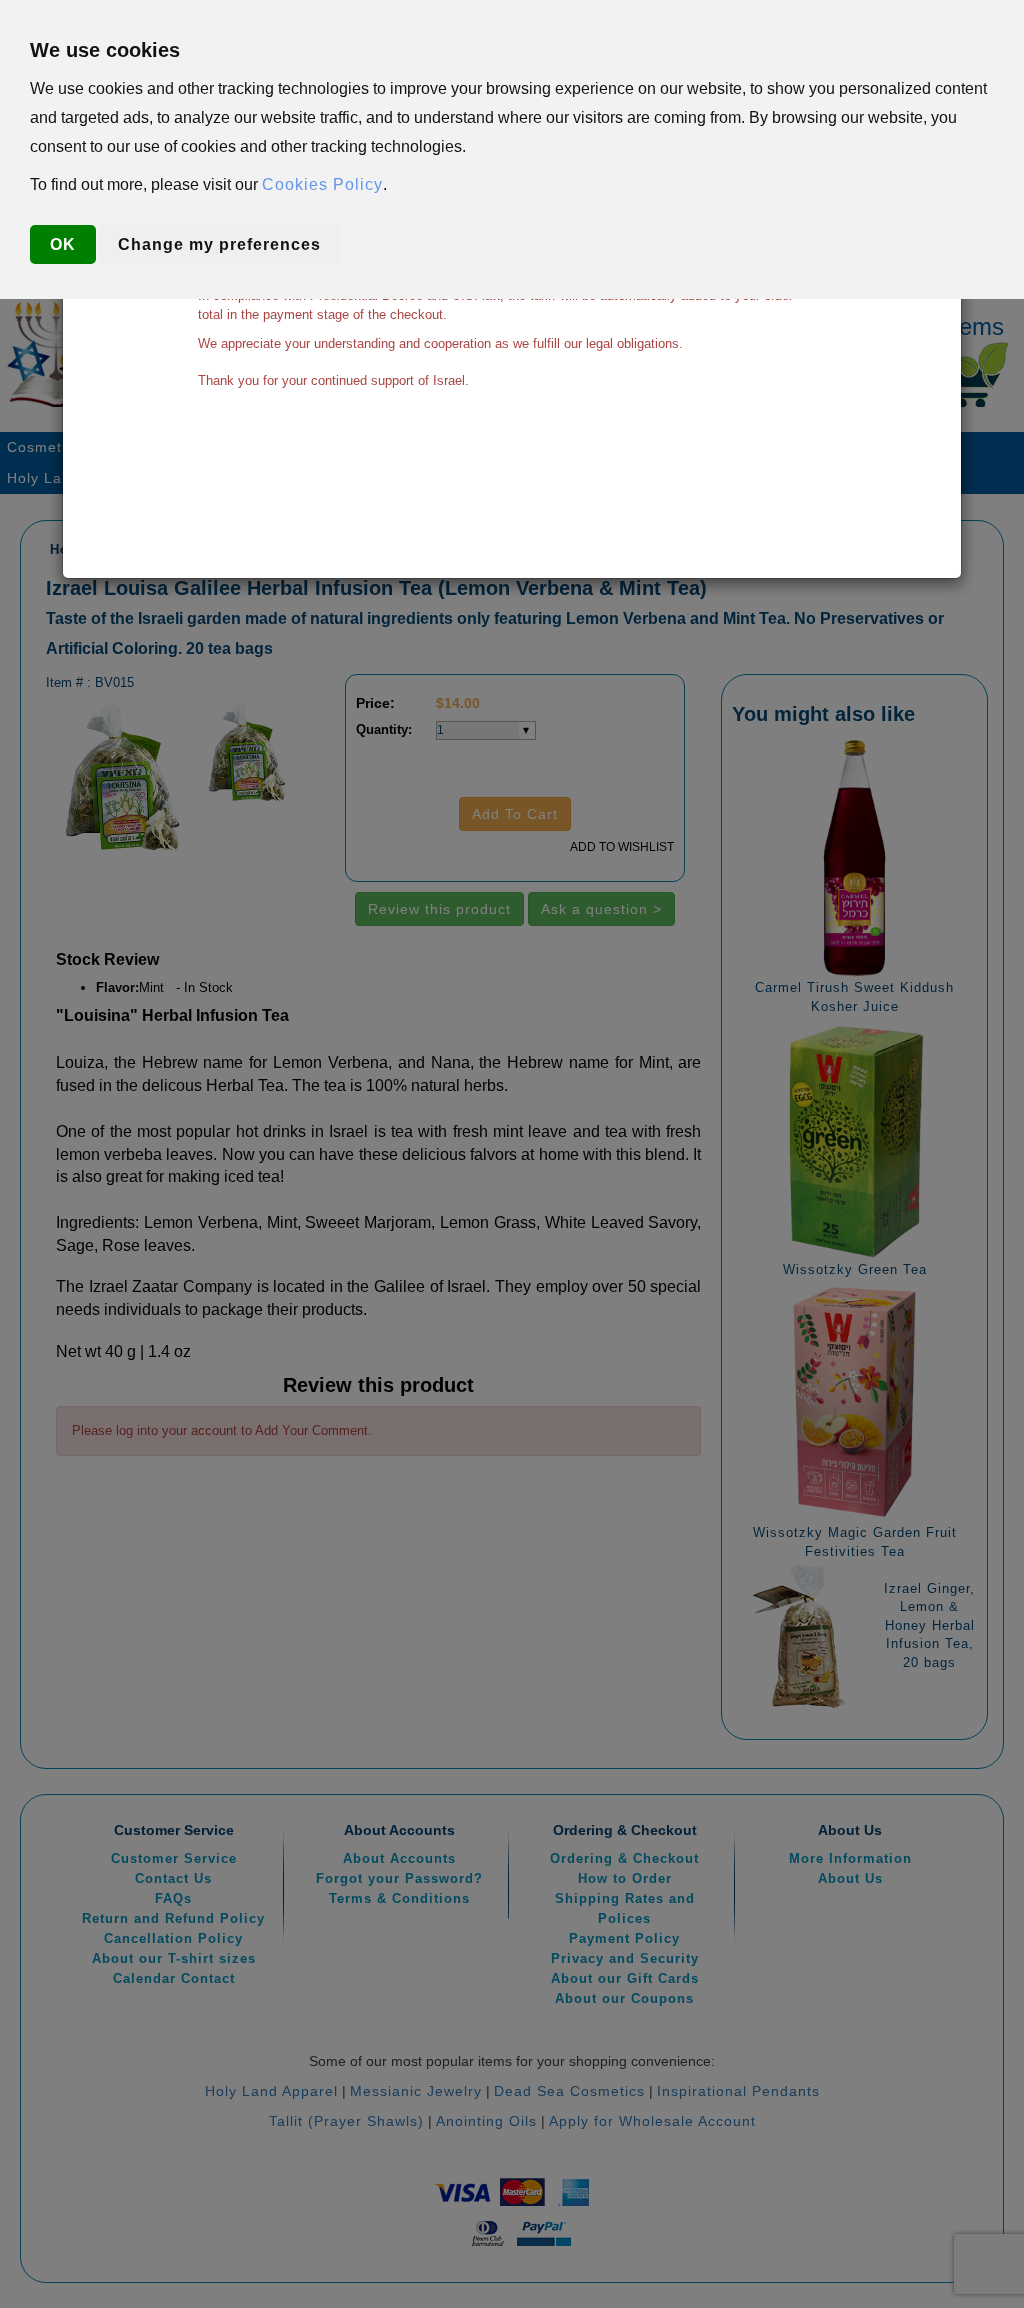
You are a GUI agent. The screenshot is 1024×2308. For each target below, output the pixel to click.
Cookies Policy (322, 184)
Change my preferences (219, 244)
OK (63, 244)
